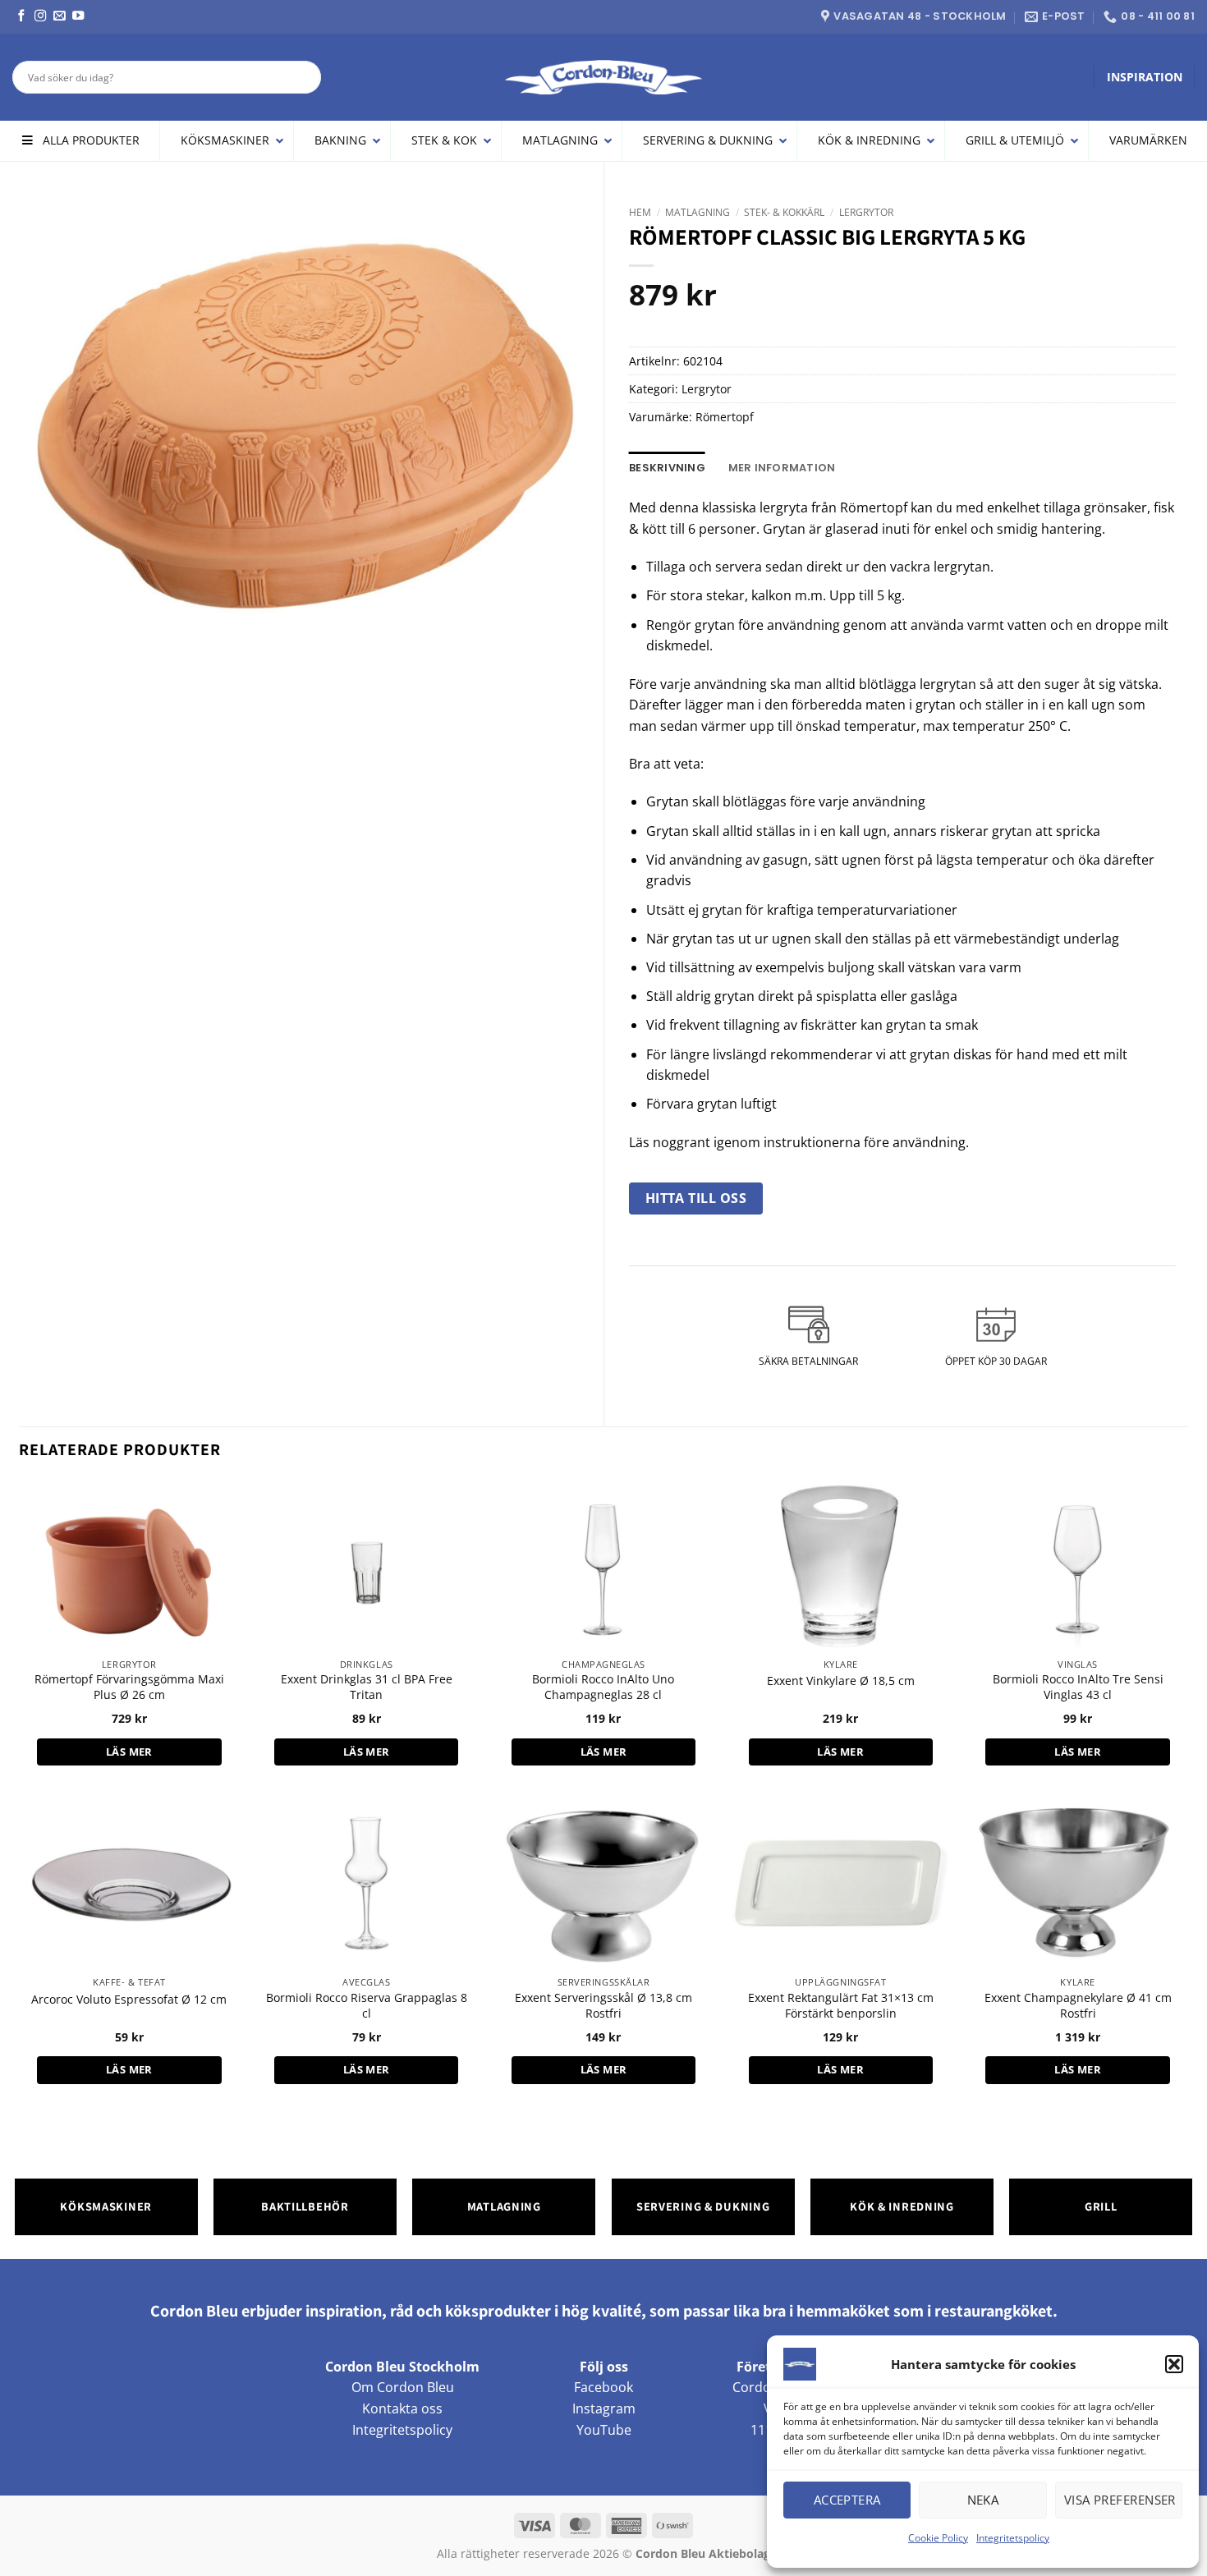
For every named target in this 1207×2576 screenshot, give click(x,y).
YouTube (604, 2430)
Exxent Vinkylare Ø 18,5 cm (841, 1681)
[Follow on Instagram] (40, 16)
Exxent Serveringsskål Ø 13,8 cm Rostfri (603, 2006)
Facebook (603, 2387)
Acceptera (847, 2500)
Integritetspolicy (1013, 2538)
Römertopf (725, 417)
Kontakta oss (402, 2408)
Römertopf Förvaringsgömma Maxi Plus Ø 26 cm (129, 1687)
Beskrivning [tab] (667, 468)
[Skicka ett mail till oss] (59, 16)
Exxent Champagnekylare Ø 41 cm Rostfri (1078, 2006)
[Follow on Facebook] (21, 16)
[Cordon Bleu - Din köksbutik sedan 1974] (604, 77)
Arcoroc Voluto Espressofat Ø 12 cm (129, 2000)
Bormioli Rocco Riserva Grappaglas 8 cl (367, 2006)
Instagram (604, 2408)
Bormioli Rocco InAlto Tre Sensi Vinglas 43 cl (1078, 1687)
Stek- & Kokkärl (784, 212)
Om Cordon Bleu (403, 2387)
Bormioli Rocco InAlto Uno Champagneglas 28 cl (603, 1687)
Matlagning (698, 212)
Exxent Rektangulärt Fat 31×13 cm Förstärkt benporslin (841, 2006)
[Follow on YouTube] (78, 16)
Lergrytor (866, 212)
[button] (1174, 2364)
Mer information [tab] (782, 468)
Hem (640, 212)
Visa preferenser (1120, 2500)
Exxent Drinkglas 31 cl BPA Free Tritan (367, 1687)
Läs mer (129, 1752)
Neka (983, 2500)
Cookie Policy (938, 2538)
